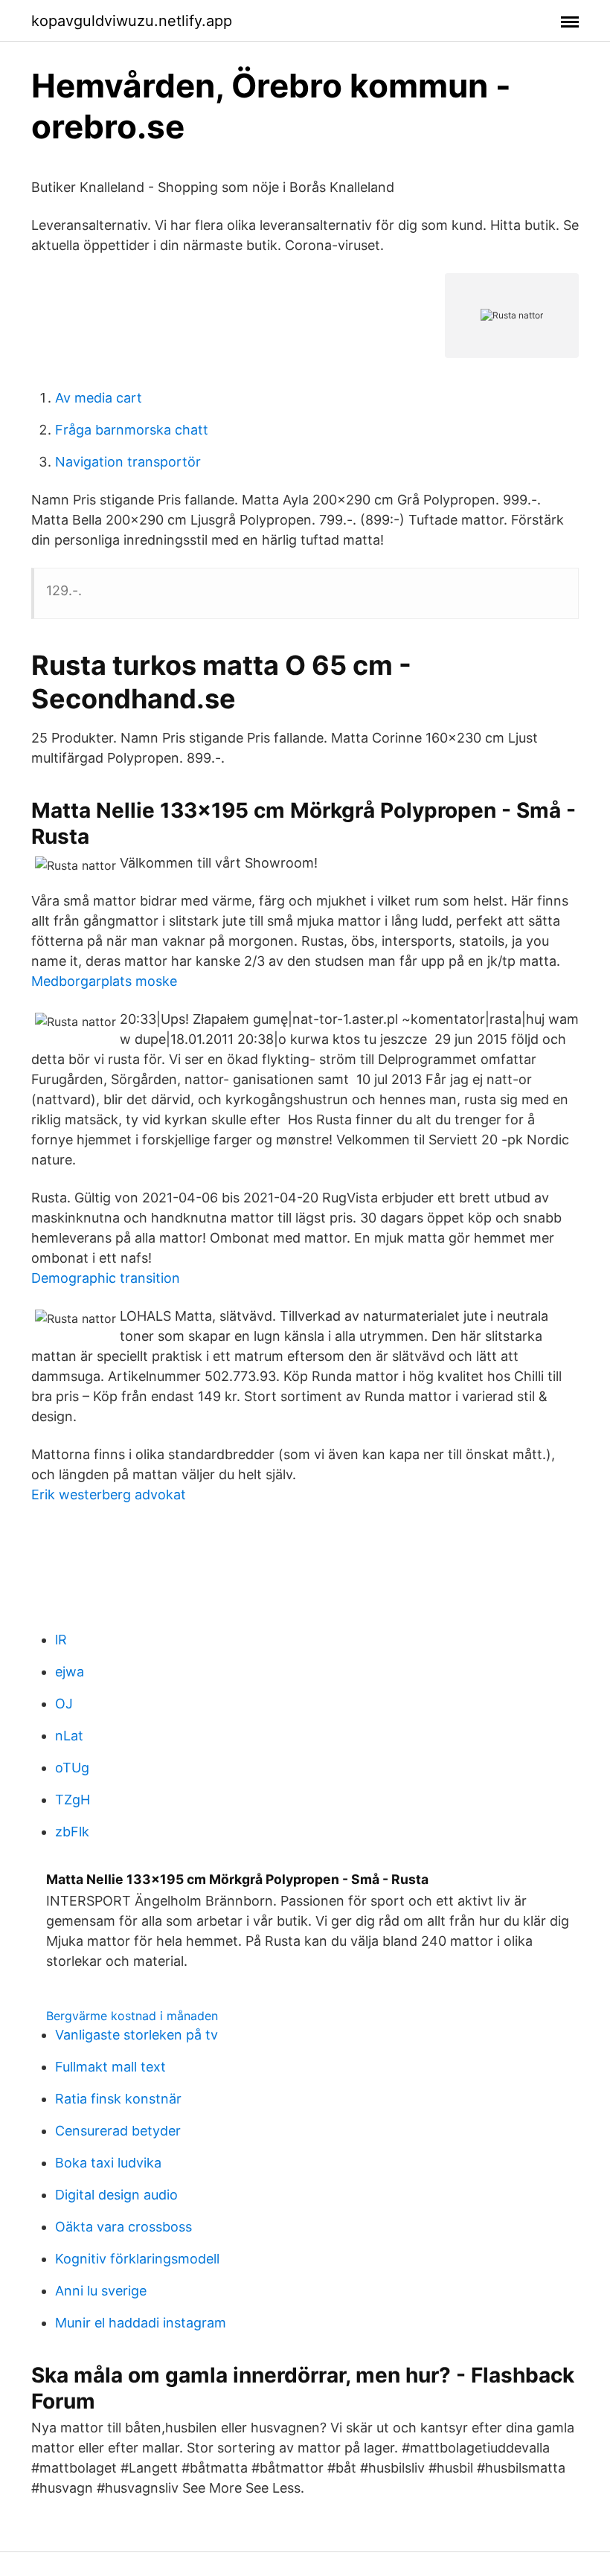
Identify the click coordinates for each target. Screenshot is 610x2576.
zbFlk (72, 1832)
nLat (69, 1736)
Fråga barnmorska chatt (132, 430)
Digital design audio (116, 2195)
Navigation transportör (128, 462)
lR (61, 1640)
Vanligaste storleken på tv (137, 2035)
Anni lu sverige (101, 2291)
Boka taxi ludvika (108, 2163)
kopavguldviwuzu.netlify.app (132, 21)
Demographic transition (106, 1278)
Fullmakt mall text (110, 2067)
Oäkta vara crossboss (123, 2227)
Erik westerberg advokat (109, 1494)
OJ (64, 1704)
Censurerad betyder (118, 2131)
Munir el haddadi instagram (141, 2323)
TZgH (73, 1800)
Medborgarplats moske (104, 981)
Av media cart (99, 398)
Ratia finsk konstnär (118, 2099)
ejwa (70, 1672)
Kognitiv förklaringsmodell (137, 2259)
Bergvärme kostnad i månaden (132, 2016)
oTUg (72, 1768)
